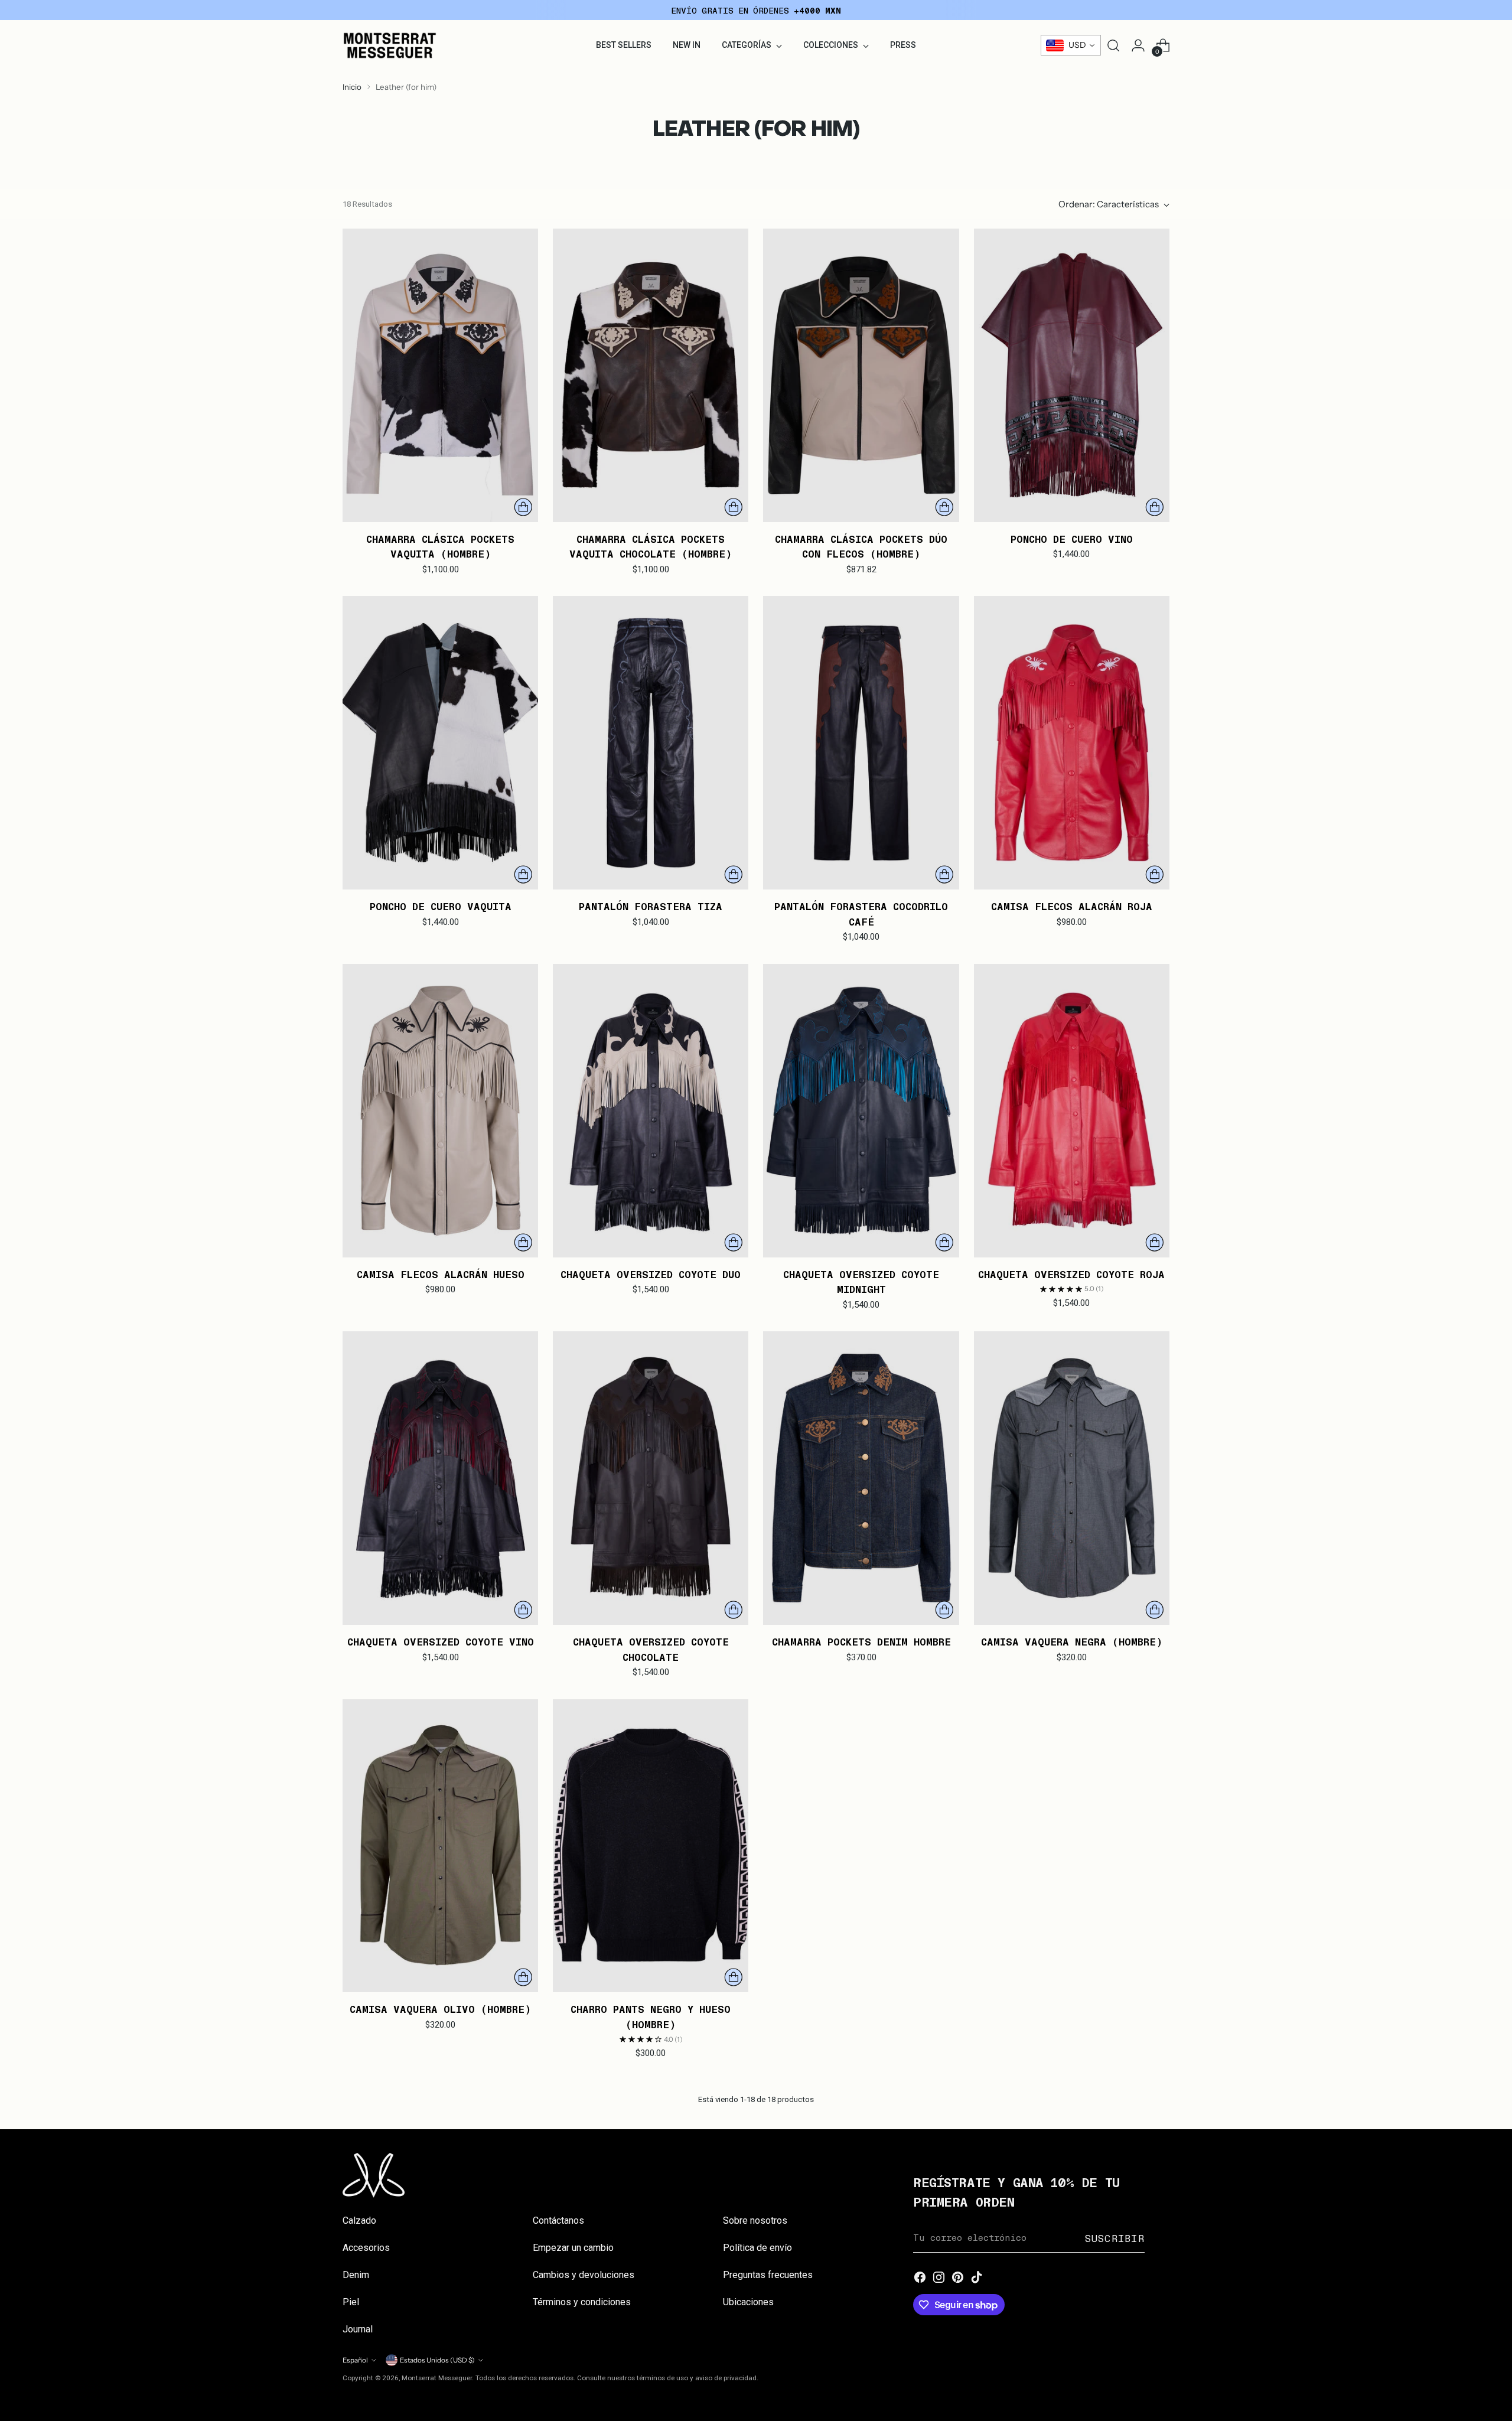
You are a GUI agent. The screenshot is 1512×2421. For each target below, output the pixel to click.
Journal (358, 2329)
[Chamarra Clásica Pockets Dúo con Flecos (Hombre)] (861, 375)
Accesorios (366, 2248)
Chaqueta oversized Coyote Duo (651, 1274)
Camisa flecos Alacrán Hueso (441, 1274)
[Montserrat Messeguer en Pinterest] (958, 2278)
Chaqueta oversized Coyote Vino (441, 1641)
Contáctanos (558, 2220)
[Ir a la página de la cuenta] (1138, 45)
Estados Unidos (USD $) (437, 2360)
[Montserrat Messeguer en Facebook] (920, 2278)
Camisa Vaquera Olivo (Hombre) (440, 2009)
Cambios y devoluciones (584, 2275)
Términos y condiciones (582, 2302)
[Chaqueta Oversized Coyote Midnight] (861, 1111)
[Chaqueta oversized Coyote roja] (1072, 1111)
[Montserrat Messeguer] (390, 45)
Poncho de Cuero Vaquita (441, 906)
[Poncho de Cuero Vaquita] (440, 743)
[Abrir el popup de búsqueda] (1113, 45)
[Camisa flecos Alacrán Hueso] (440, 1111)
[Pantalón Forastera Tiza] (651, 743)
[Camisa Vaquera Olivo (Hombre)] (440, 1846)
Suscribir (1115, 2238)
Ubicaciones (748, 2302)
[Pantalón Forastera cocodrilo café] (861, 743)
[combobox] (1071, 45)
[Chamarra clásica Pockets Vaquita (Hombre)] (440, 375)
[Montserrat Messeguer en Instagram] (939, 2278)
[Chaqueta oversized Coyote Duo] (651, 1111)
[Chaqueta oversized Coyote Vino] (440, 1478)
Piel (351, 2302)
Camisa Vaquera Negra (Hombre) (1072, 1641)
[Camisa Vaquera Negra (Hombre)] (1072, 1478)
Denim (356, 2275)
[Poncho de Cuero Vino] (1072, 375)
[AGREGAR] (523, 507)
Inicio (352, 87)
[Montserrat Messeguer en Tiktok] (977, 2278)
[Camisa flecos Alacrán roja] (1072, 743)
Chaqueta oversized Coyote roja (1071, 1274)
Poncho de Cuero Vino (1072, 539)
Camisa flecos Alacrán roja (1072, 906)
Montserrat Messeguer (437, 2378)
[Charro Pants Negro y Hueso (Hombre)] (651, 1846)
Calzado (359, 2220)
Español (355, 2360)
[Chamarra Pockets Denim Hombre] (861, 1478)
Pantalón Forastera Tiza (651, 906)
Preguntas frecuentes (768, 2275)
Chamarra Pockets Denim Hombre (861, 1641)
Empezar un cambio (573, 2248)
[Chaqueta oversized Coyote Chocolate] (651, 1478)
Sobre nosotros (755, 2220)
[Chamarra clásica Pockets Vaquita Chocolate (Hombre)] (651, 375)
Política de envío (757, 2248)
